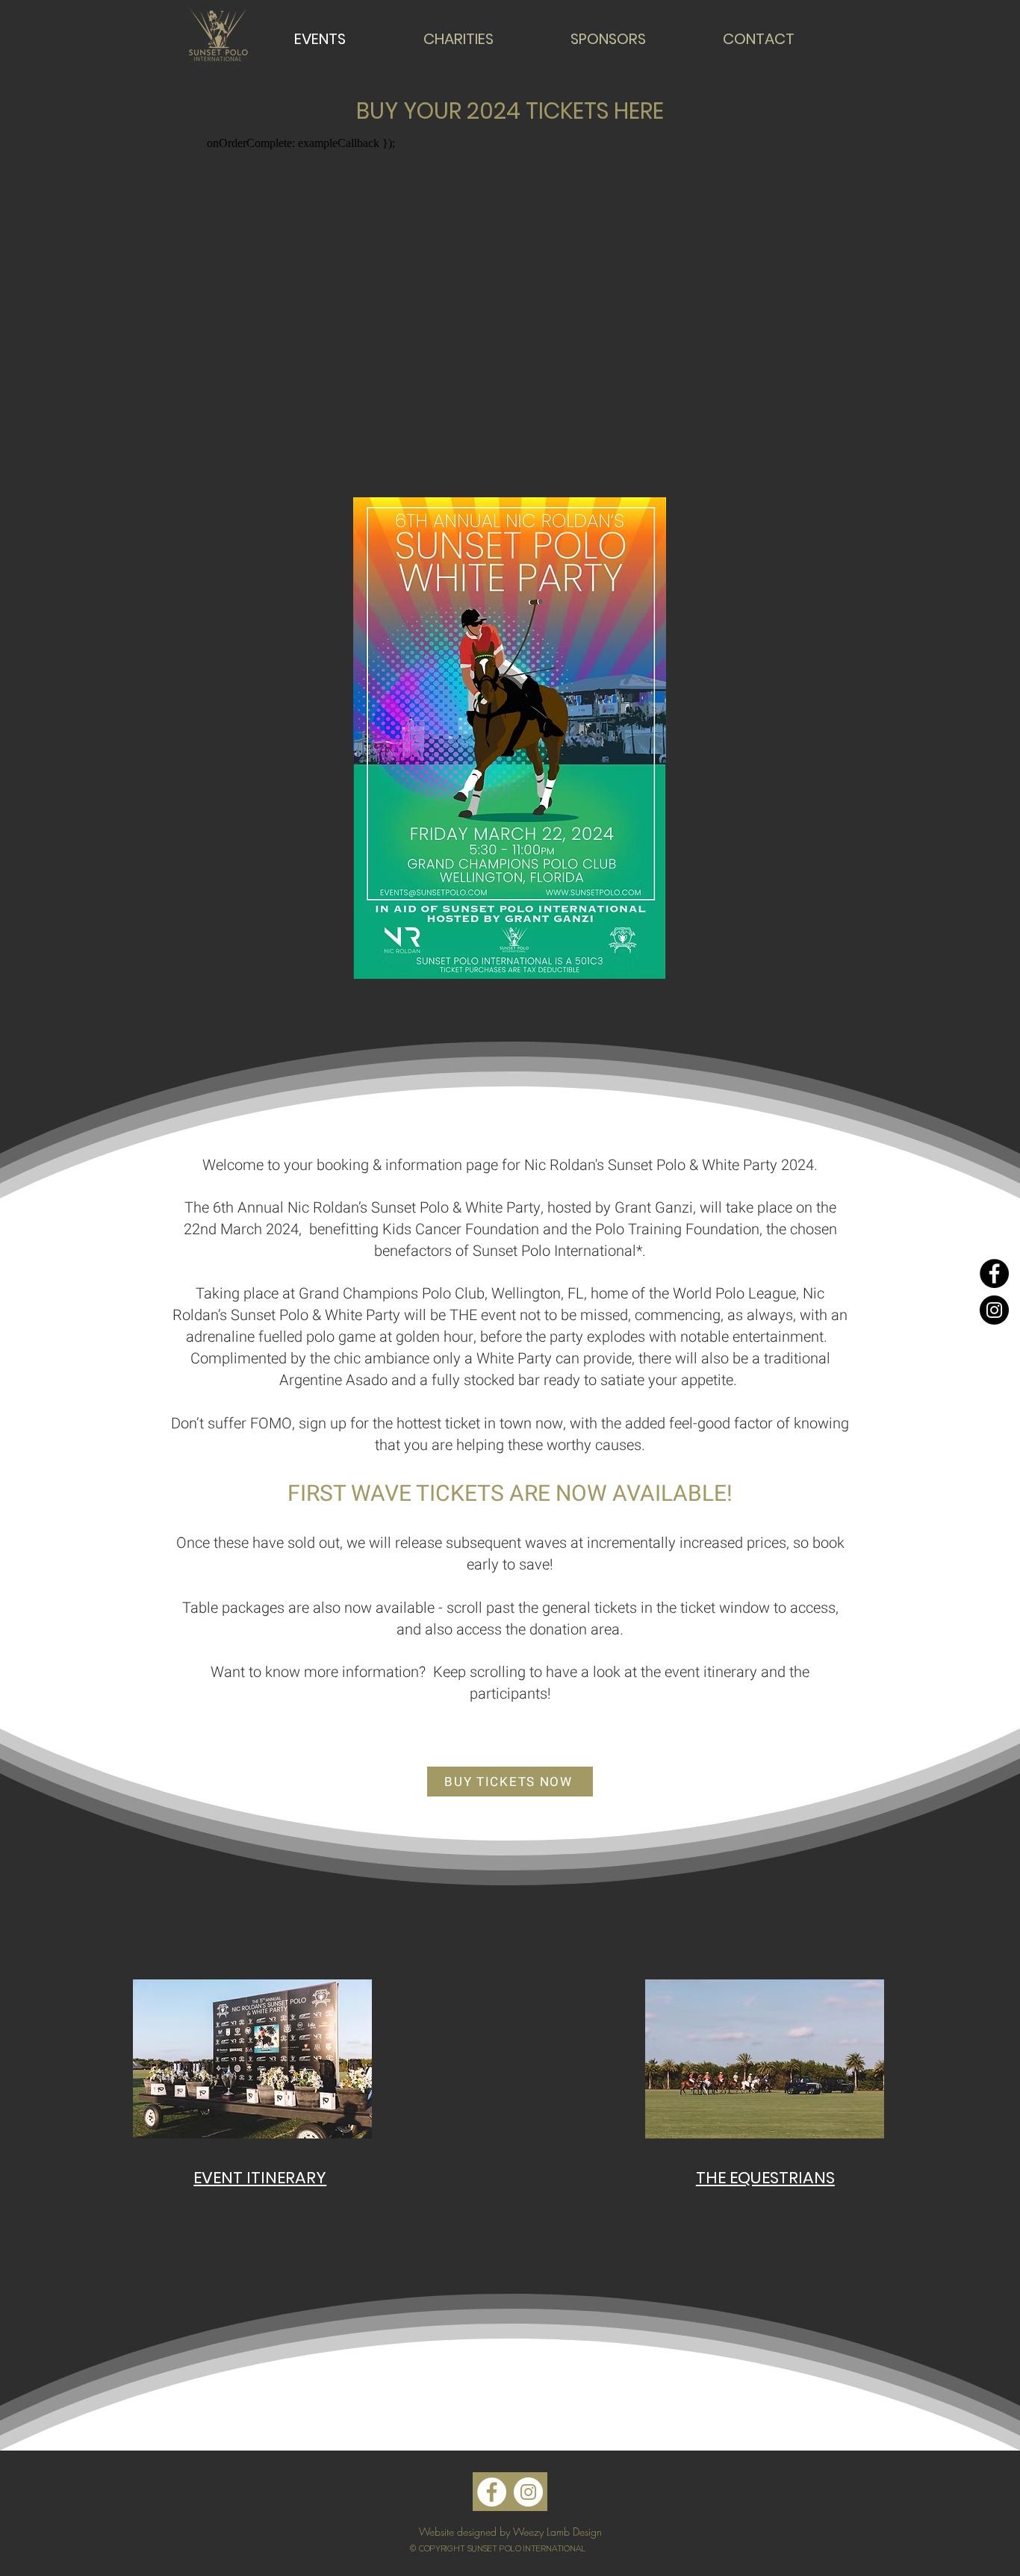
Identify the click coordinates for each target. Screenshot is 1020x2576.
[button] (252, 2059)
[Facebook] (994, 1273)
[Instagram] (994, 1310)
